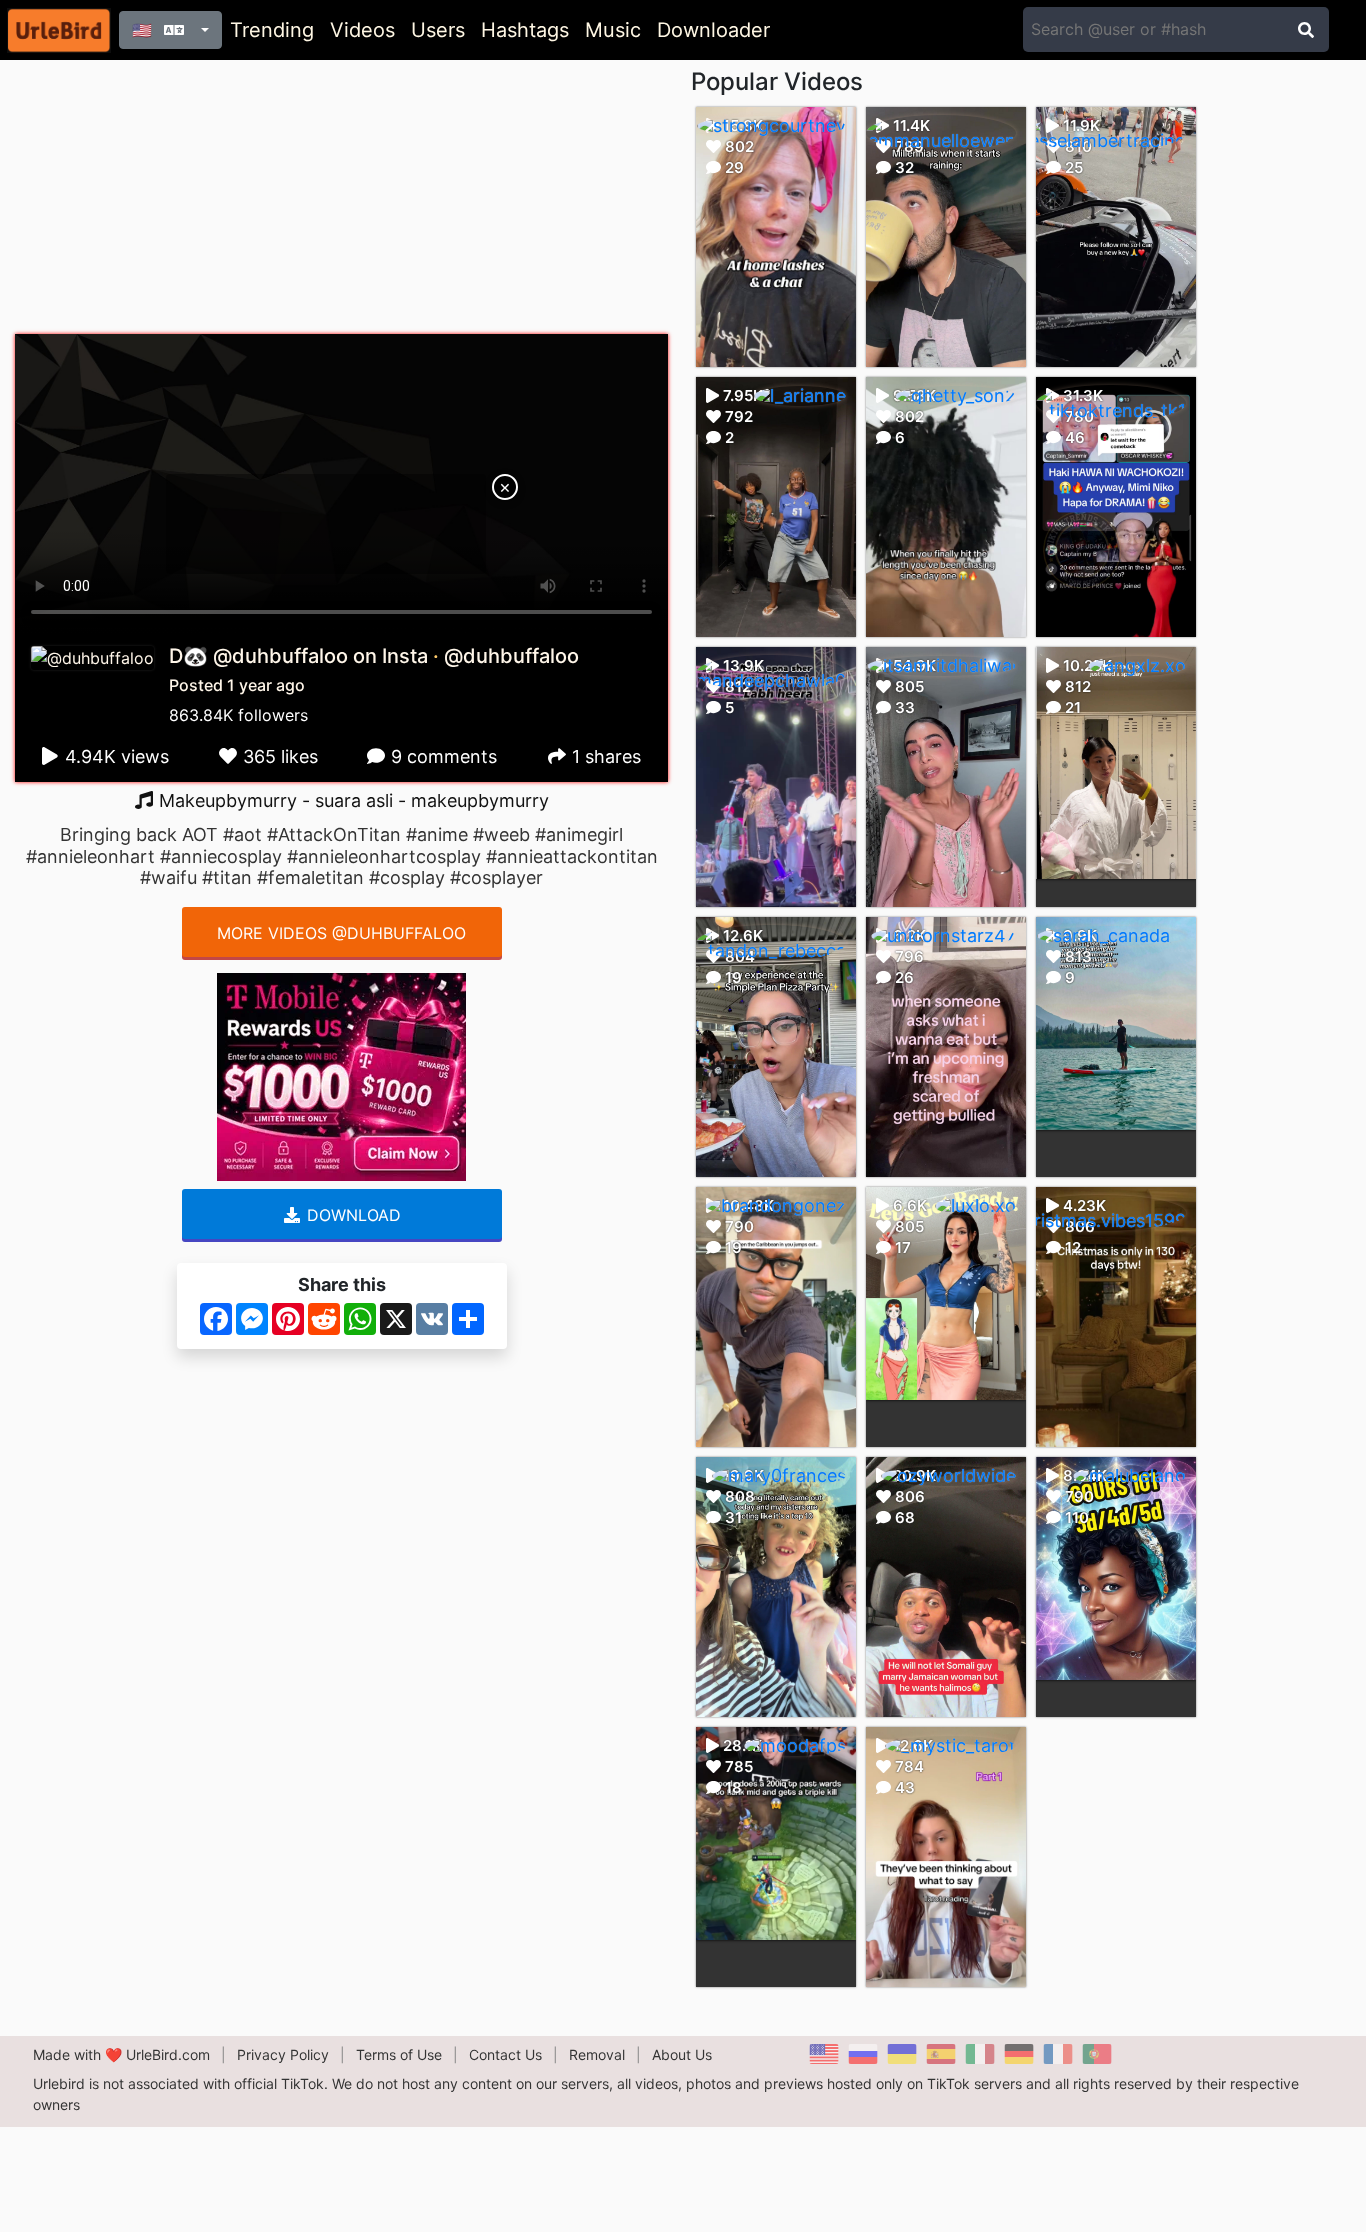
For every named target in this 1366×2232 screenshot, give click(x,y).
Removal (597, 2054)
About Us (682, 2054)
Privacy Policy (283, 2054)
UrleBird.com (168, 2054)
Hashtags (525, 30)
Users (438, 30)
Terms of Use (399, 2054)
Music (613, 30)
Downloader (713, 30)
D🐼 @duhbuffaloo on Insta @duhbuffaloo (374, 656)
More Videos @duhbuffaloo (341, 933)
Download (351, 1215)
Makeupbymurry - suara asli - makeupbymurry (351, 800)
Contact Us (505, 2054)
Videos (362, 30)
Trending (272, 30)
